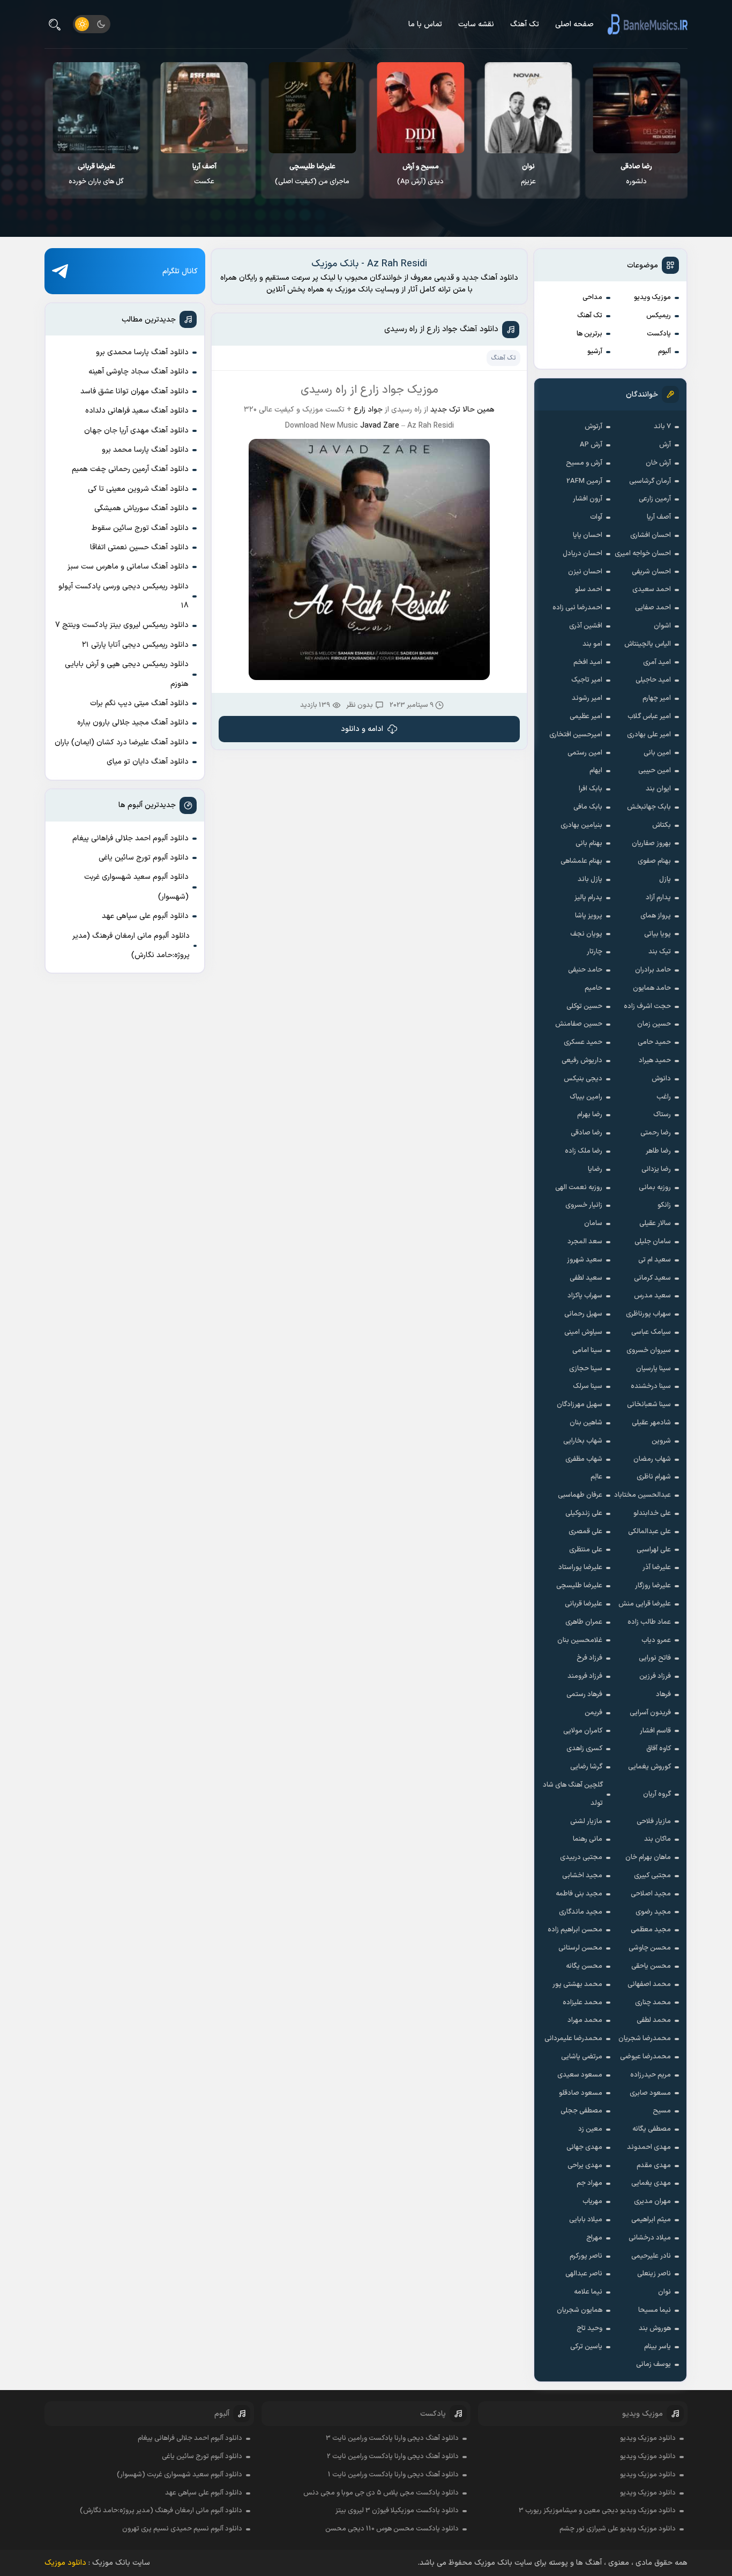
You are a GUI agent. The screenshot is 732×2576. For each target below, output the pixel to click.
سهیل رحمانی (583, 1314)
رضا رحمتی (656, 1133)
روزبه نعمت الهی (579, 1188)
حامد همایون (652, 988)
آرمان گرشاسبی (650, 481)
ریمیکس (659, 316)
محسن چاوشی (650, 1948)
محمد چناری (653, 2003)
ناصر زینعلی (654, 2274)
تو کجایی (96, 174)
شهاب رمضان (652, 1459)
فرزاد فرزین (655, 1676)
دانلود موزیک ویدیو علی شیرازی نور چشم (618, 2529)
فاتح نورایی (655, 1658)
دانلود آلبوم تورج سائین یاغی (144, 858)
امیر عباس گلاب (649, 716)
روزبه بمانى (655, 1188)
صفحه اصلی (574, 24)
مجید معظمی (651, 1930)
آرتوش (593, 427)
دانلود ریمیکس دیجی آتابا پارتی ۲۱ (135, 645)
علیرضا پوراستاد (580, 1567)
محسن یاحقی (651, 1966)
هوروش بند (655, 2328)
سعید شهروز (585, 1260)
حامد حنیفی (585, 970)
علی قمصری (585, 1532)
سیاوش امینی (583, 1332)
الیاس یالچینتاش (648, 644)
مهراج (594, 2238)
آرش (665, 445)
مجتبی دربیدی (581, 1857)
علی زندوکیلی (584, 1513)
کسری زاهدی (584, 1749)
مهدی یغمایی (651, 2183)
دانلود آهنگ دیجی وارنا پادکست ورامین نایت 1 (393, 2475)
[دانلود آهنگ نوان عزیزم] (637, 108)
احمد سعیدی (652, 589)
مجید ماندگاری (581, 1912)
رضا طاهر (658, 1151)
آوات (596, 517)
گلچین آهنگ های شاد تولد (573, 1794)
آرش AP (591, 445)
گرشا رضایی (586, 1767)
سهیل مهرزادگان (580, 1405)
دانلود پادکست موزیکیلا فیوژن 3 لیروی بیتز (397, 2511)
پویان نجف (586, 934)
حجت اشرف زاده (647, 1006)
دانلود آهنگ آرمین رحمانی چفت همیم (130, 469)
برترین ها (589, 334)
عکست (313, 174)
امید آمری (657, 662)
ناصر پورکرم (586, 2256)
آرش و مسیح (584, 463)
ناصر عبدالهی (584, 2274)
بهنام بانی (589, 843)
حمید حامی (654, 1042)
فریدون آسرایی (650, 1713)
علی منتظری (586, 1550)
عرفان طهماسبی (580, 1495)
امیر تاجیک (587, 680)
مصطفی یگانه (652, 2129)
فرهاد (663, 1694)
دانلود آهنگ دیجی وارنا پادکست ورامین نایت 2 (393, 2456)
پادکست (659, 334)
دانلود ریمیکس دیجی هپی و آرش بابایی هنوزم (127, 674)
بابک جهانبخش (649, 807)
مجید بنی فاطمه (579, 1894)
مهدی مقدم (654, 2166)
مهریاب (592, 2201)
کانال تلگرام (180, 271)
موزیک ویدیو (652, 297)
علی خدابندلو (652, 1513)
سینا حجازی (586, 1369)
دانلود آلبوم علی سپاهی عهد (145, 916)
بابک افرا (591, 789)
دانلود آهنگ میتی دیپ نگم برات (139, 703)
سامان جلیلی (653, 1242)
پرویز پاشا (589, 916)
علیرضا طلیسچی (579, 1586)
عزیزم (637, 174)
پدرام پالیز (588, 898)
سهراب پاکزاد (585, 1296)
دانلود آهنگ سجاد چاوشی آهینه (139, 372)
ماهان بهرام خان (648, 1857)
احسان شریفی (651, 572)
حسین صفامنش (579, 1024)
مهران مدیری (652, 2201)
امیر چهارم (657, 698)
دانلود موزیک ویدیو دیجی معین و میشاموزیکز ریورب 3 (597, 2511)
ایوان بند (658, 789)
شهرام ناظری (654, 1477)
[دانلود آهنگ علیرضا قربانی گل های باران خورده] (204, 108)
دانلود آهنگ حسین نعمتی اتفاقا (139, 547)
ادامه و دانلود (362, 729)
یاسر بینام (658, 2347)
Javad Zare (380, 426)
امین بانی (657, 753)
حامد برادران (653, 970)
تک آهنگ (525, 24)
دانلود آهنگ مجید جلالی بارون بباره (133, 723)
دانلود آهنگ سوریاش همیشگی (141, 508)
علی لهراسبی (654, 1550)
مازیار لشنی (586, 1821)
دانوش (661, 1079)
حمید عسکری (583, 1042)
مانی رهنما (588, 1839)
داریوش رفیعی (582, 1061)
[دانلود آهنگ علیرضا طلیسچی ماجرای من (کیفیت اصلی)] (420, 108)
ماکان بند (658, 1839)
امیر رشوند (587, 698)
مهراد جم (589, 2183)
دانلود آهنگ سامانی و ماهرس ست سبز (128, 567)
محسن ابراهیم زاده (575, 1930)
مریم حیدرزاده (651, 2075)
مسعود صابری (650, 2093)
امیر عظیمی (586, 716)
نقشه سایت (476, 24)
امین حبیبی (655, 771)
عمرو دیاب (656, 1640)
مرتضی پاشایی (582, 2057)
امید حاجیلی (653, 680)
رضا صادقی (587, 1133)
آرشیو (595, 352)
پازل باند (590, 879)
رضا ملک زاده (584, 1151)
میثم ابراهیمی (651, 2220)
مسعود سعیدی (580, 2075)
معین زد (590, 2129)
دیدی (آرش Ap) (529, 174)
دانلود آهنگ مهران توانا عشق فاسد (135, 391)
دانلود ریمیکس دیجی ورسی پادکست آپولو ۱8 (124, 596)
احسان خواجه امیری (643, 554)
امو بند (592, 644)
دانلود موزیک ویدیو (648, 2438)
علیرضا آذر (657, 1567)
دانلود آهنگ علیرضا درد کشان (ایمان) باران (122, 742)
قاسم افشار (655, 1731)
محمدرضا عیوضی (645, 2057)
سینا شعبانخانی (649, 1405)
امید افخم (588, 662)
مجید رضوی (653, 1912)
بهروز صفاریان (651, 843)
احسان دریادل (582, 554)
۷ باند (662, 427)
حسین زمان (654, 1024)
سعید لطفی (586, 1278)
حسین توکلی (584, 1006)
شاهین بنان (586, 1423)
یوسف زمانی (653, 2364)
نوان (664, 2292)
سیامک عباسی (651, 1332)
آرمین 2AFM (584, 481)
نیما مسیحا (655, 2310)
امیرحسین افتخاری (576, 735)
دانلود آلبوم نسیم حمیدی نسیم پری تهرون (182, 2529)
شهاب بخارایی (583, 1441)
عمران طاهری (584, 1622)
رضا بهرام (590, 1115)
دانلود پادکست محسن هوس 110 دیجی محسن (392, 2529)
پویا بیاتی (658, 934)
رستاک (662, 1115)
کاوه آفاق (659, 1749)
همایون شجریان (580, 2310)
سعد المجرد (585, 1242)
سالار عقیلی (655, 1223)
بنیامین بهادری (581, 825)
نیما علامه (588, 2292)
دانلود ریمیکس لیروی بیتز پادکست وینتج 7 (122, 625)
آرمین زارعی (655, 499)
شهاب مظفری (584, 1459)
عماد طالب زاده (649, 1622)
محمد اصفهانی (649, 1984)
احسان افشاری (651, 535)
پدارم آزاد (658, 898)
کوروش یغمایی (649, 1767)
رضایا (595, 1169)
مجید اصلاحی (651, 1894)
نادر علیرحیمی (651, 2256)
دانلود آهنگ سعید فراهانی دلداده (137, 411)
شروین (661, 1441)
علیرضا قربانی (584, 1604)
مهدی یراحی (585, 2166)
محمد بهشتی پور (577, 1984)
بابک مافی (588, 807)
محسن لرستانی (580, 1948)
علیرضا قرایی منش (645, 1604)
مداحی (592, 297)
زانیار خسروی (584, 1205)
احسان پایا (588, 535)
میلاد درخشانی (650, 2238)
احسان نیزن (585, 572)
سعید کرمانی (652, 1278)
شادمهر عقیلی (651, 1423)
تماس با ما (425, 24)
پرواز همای (656, 916)
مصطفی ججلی (581, 2111)
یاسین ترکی (586, 2347)
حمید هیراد (655, 1061)
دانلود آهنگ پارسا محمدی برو (142, 352)
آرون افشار (588, 499)
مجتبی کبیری (652, 1876)
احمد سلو (589, 589)
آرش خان (658, 463)
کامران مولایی (583, 1731)
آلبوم (664, 352)
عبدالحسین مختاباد (643, 1495)
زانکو (664, 1205)
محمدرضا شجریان (645, 2039)
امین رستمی (585, 753)
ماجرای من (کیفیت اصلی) (420, 174)
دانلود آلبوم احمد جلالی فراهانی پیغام (130, 838)
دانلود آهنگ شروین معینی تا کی (138, 489)
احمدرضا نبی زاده (577, 608)
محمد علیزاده (582, 2003)
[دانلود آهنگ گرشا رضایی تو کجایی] (97, 108)
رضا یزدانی (656, 1169)
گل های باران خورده (204, 174)
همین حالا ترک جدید (462, 410)
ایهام (596, 771)
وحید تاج (589, 2328)
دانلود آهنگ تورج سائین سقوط (140, 528)
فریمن (593, 1713)
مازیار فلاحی (654, 1821)
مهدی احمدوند (649, 2147)
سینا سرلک (588, 1386)
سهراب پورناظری (648, 1314)
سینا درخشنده (651, 1386)
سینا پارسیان (653, 1369)
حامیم (593, 988)
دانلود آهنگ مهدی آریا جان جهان (136, 431)
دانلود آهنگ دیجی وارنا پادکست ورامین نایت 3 (392, 2438)
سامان (593, 1223)
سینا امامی (587, 1350)
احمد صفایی (653, 608)
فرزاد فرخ (589, 1658)
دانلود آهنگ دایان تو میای (148, 762)
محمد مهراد (585, 2020)
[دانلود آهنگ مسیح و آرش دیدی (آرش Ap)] (529, 108)
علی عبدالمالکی (649, 1532)
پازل (665, 879)
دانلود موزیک (65, 2563)
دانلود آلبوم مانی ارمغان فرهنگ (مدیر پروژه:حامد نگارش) (131, 946)
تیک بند (660, 952)
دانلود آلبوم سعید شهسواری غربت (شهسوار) (136, 887)
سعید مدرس (652, 1296)
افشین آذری (586, 626)
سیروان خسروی (649, 1350)
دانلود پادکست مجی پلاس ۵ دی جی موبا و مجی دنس (381, 2493)
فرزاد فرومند (585, 1676)
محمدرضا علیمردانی (573, 2039)
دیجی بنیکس (583, 1079)
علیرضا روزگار (653, 1586)
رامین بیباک (586, 1097)
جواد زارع (368, 410)
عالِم (596, 1477)
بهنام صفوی (654, 861)
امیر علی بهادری (649, 735)
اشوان (662, 626)
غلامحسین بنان (580, 1640)
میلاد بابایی (586, 2220)
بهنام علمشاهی (581, 861)
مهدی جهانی (584, 2147)
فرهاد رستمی (584, 1694)
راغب (664, 1097)
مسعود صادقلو (581, 2093)
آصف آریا (659, 517)
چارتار (595, 952)
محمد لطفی (654, 2020)
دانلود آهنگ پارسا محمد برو (145, 450)
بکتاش (662, 825)
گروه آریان (657, 1794)
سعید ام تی (655, 1260)
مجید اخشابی (582, 1876)
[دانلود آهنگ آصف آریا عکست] (313, 108)
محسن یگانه (584, 1966)
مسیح (662, 2111)
